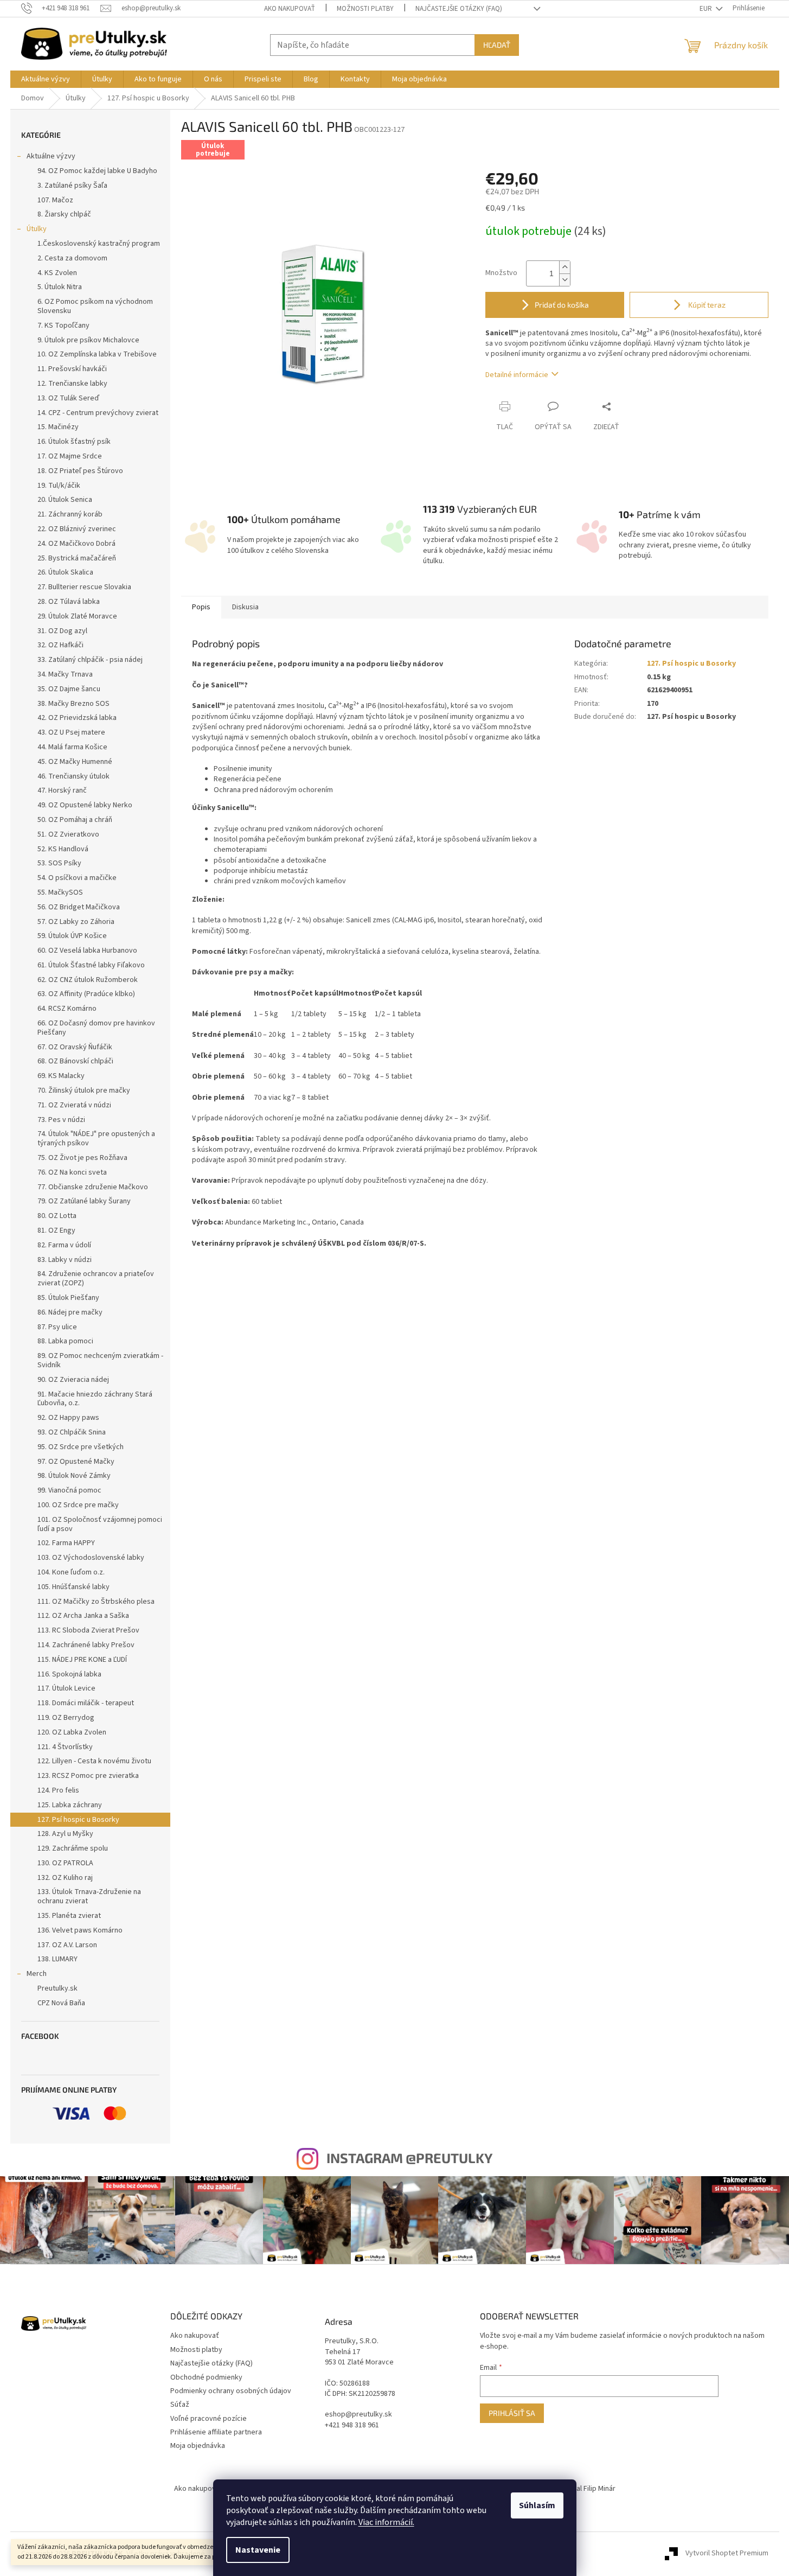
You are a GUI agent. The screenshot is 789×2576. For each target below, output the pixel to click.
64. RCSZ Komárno (67, 1009)
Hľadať (497, 45)
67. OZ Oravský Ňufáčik (75, 1047)
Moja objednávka (198, 2446)
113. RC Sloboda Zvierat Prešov (88, 1630)
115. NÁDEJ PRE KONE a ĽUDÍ (82, 1660)
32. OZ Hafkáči (60, 645)
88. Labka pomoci (65, 1341)
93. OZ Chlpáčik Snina (72, 1432)
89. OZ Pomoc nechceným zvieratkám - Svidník (100, 1360)
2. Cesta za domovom (72, 258)
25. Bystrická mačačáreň (77, 558)
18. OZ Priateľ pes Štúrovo (80, 471)
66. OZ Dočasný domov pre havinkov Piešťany (96, 1028)
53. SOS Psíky (59, 863)
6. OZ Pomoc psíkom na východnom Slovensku (95, 306)
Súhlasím (537, 2505)
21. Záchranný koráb (70, 514)
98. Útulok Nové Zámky (74, 1476)
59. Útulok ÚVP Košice (72, 936)
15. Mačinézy (58, 427)
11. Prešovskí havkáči (72, 369)
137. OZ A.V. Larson (67, 1945)
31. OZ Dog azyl (62, 631)
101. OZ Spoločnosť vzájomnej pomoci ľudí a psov (100, 1524)
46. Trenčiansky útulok (73, 776)
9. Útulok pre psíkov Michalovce (88, 340)
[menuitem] (46, 79)
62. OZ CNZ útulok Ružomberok (88, 980)
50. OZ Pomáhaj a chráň (75, 820)
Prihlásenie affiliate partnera (216, 2432)
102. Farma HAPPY (66, 1543)
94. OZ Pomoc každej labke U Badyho (97, 171)
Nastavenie (258, 2550)
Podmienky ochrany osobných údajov (231, 2391)
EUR (707, 9)
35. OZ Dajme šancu (69, 689)
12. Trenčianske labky (72, 384)
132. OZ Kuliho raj (65, 1878)
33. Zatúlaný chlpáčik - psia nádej (90, 660)
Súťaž (180, 2405)
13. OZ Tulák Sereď (68, 398)
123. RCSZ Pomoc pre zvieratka (88, 1776)
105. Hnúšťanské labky (73, 1587)
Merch (37, 1974)
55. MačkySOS (60, 892)
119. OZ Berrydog (66, 1718)
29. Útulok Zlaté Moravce (77, 616)
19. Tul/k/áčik (59, 486)
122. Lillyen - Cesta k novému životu (94, 1761)
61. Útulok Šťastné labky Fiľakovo (91, 965)
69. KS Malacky (61, 1076)
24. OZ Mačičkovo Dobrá (76, 544)
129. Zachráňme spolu (73, 1848)
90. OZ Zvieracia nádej (73, 1380)
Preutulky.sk (57, 1988)
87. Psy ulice (57, 1327)
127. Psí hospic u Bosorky (78, 1820)
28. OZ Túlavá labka (69, 602)
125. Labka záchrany (70, 1805)
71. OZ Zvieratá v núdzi (74, 1105)
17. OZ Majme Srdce (70, 456)
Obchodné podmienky (206, 2377)
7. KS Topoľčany (63, 326)
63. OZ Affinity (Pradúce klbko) (86, 994)
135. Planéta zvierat (69, 1916)
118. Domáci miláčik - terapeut (86, 1703)
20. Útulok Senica (65, 500)
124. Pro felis (58, 1790)
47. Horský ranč (62, 790)
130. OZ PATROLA (65, 1863)
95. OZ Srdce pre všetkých (81, 1447)
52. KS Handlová (63, 849)
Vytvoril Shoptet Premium (727, 2554)
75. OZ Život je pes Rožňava (82, 1158)
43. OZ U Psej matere (71, 732)
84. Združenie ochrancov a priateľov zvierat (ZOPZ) (96, 1279)
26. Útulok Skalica (65, 572)
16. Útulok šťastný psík (74, 442)
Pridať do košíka (562, 305)
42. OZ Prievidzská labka (77, 718)
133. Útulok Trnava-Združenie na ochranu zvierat (89, 1896)
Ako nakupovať (290, 9)
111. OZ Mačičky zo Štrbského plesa (96, 1602)
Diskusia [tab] (245, 607)
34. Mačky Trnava (65, 674)
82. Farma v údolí (64, 1245)
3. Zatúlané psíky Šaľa (72, 186)
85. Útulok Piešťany (68, 1298)
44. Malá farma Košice (72, 747)
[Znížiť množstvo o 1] (565, 280)
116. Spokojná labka (69, 1674)
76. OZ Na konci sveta (72, 1172)
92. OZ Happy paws (68, 1418)
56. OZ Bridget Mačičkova (79, 907)
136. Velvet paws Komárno (80, 1930)
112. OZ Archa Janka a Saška (83, 1616)
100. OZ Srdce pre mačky (78, 1505)
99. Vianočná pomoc (69, 1490)
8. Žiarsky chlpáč (64, 214)
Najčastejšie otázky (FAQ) (459, 9)
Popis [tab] (201, 607)
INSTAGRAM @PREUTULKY (409, 2158)
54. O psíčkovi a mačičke (77, 878)
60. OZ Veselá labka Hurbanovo (87, 951)
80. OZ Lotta (57, 1216)
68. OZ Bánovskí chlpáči (75, 1061)
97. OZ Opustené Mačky (76, 1462)
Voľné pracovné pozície (209, 2419)
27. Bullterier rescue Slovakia (84, 587)
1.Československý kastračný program (99, 244)
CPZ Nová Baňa (61, 2003)
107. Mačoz (55, 200)
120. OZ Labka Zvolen (72, 1732)
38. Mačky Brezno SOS (73, 704)
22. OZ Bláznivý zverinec (77, 529)
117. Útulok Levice (66, 1688)
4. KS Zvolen (57, 273)
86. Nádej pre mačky (70, 1312)
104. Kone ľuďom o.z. (71, 1572)
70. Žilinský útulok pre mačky (84, 1091)
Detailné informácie (517, 375)
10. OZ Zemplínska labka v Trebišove (97, 354)
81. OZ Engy (56, 1230)
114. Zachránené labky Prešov (86, 1645)
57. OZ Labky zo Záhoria (76, 922)
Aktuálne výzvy (51, 156)
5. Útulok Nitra (60, 287)
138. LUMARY (57, 1959)
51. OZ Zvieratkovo (68, 834)
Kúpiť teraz (706, 305)
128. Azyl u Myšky (65, 1834)
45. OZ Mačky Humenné (75, 762)
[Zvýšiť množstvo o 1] (565, 267)
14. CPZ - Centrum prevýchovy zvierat (98, 413)
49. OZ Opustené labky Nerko (85, 805)
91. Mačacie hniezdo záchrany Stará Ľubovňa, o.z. (95, 1399)
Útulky (37, 229)
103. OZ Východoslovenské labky (91, 1558)
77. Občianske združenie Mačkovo (93, 1187)
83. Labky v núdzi (65, 1260)
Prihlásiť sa (512, 2413)
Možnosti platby (365, 9)
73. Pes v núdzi (61, 1120)
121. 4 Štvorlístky (65, 1747)
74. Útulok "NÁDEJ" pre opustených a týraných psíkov (96, 1139)
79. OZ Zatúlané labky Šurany (84, 1201)
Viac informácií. (386, 2522)
